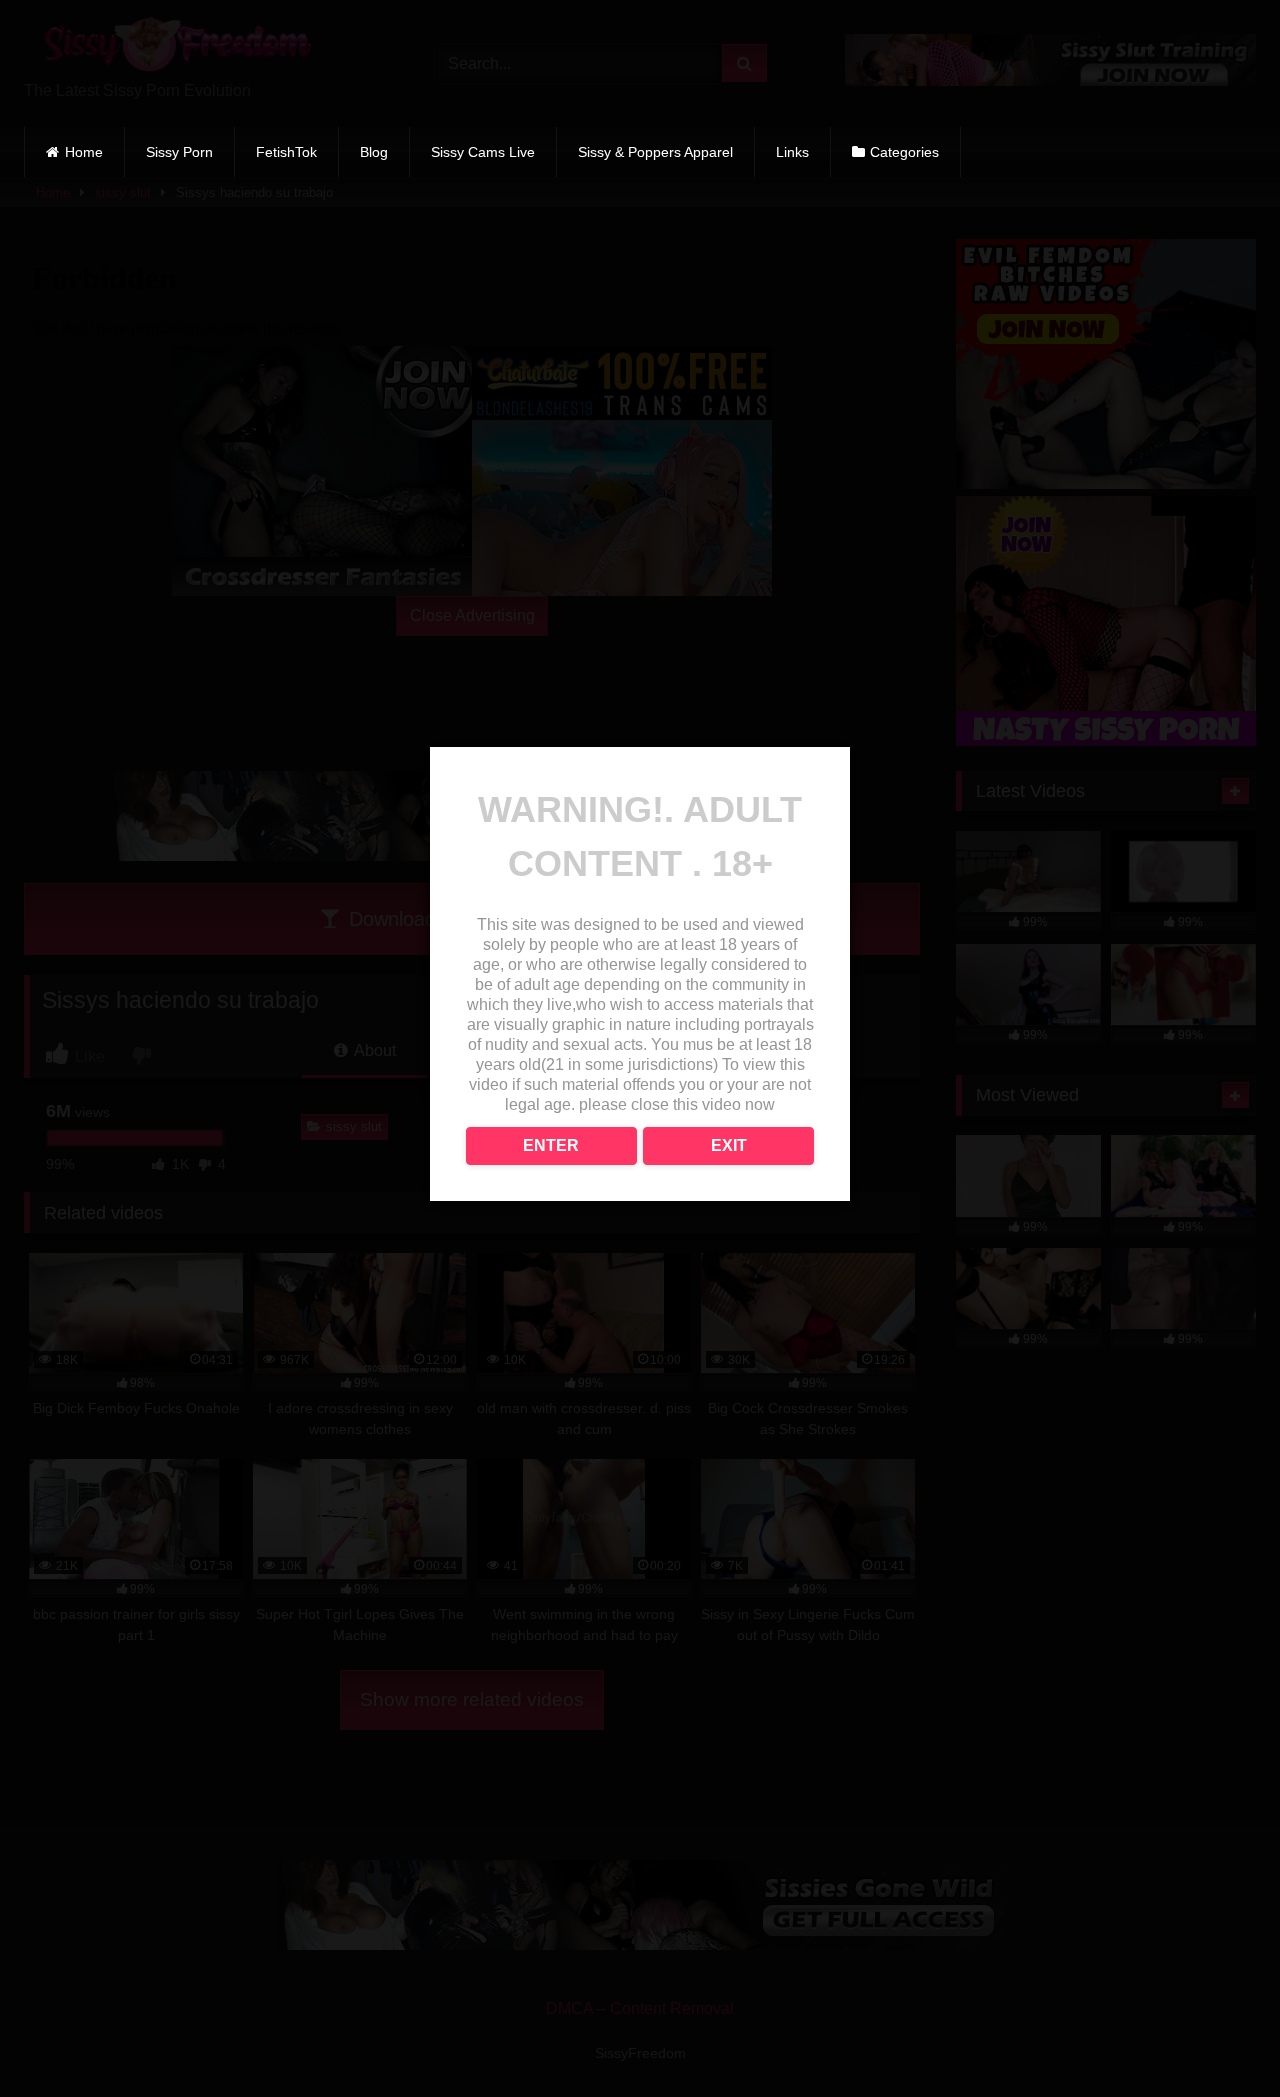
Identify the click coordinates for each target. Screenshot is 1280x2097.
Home (84, 152)
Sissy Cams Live (483, 152)
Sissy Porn (179, 152)
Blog (374, 152)
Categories (904, 152)
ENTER (551, 1145)
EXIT (729, 1145)
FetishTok (286, 152)
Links (792, 152)
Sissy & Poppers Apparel (655, 152)
